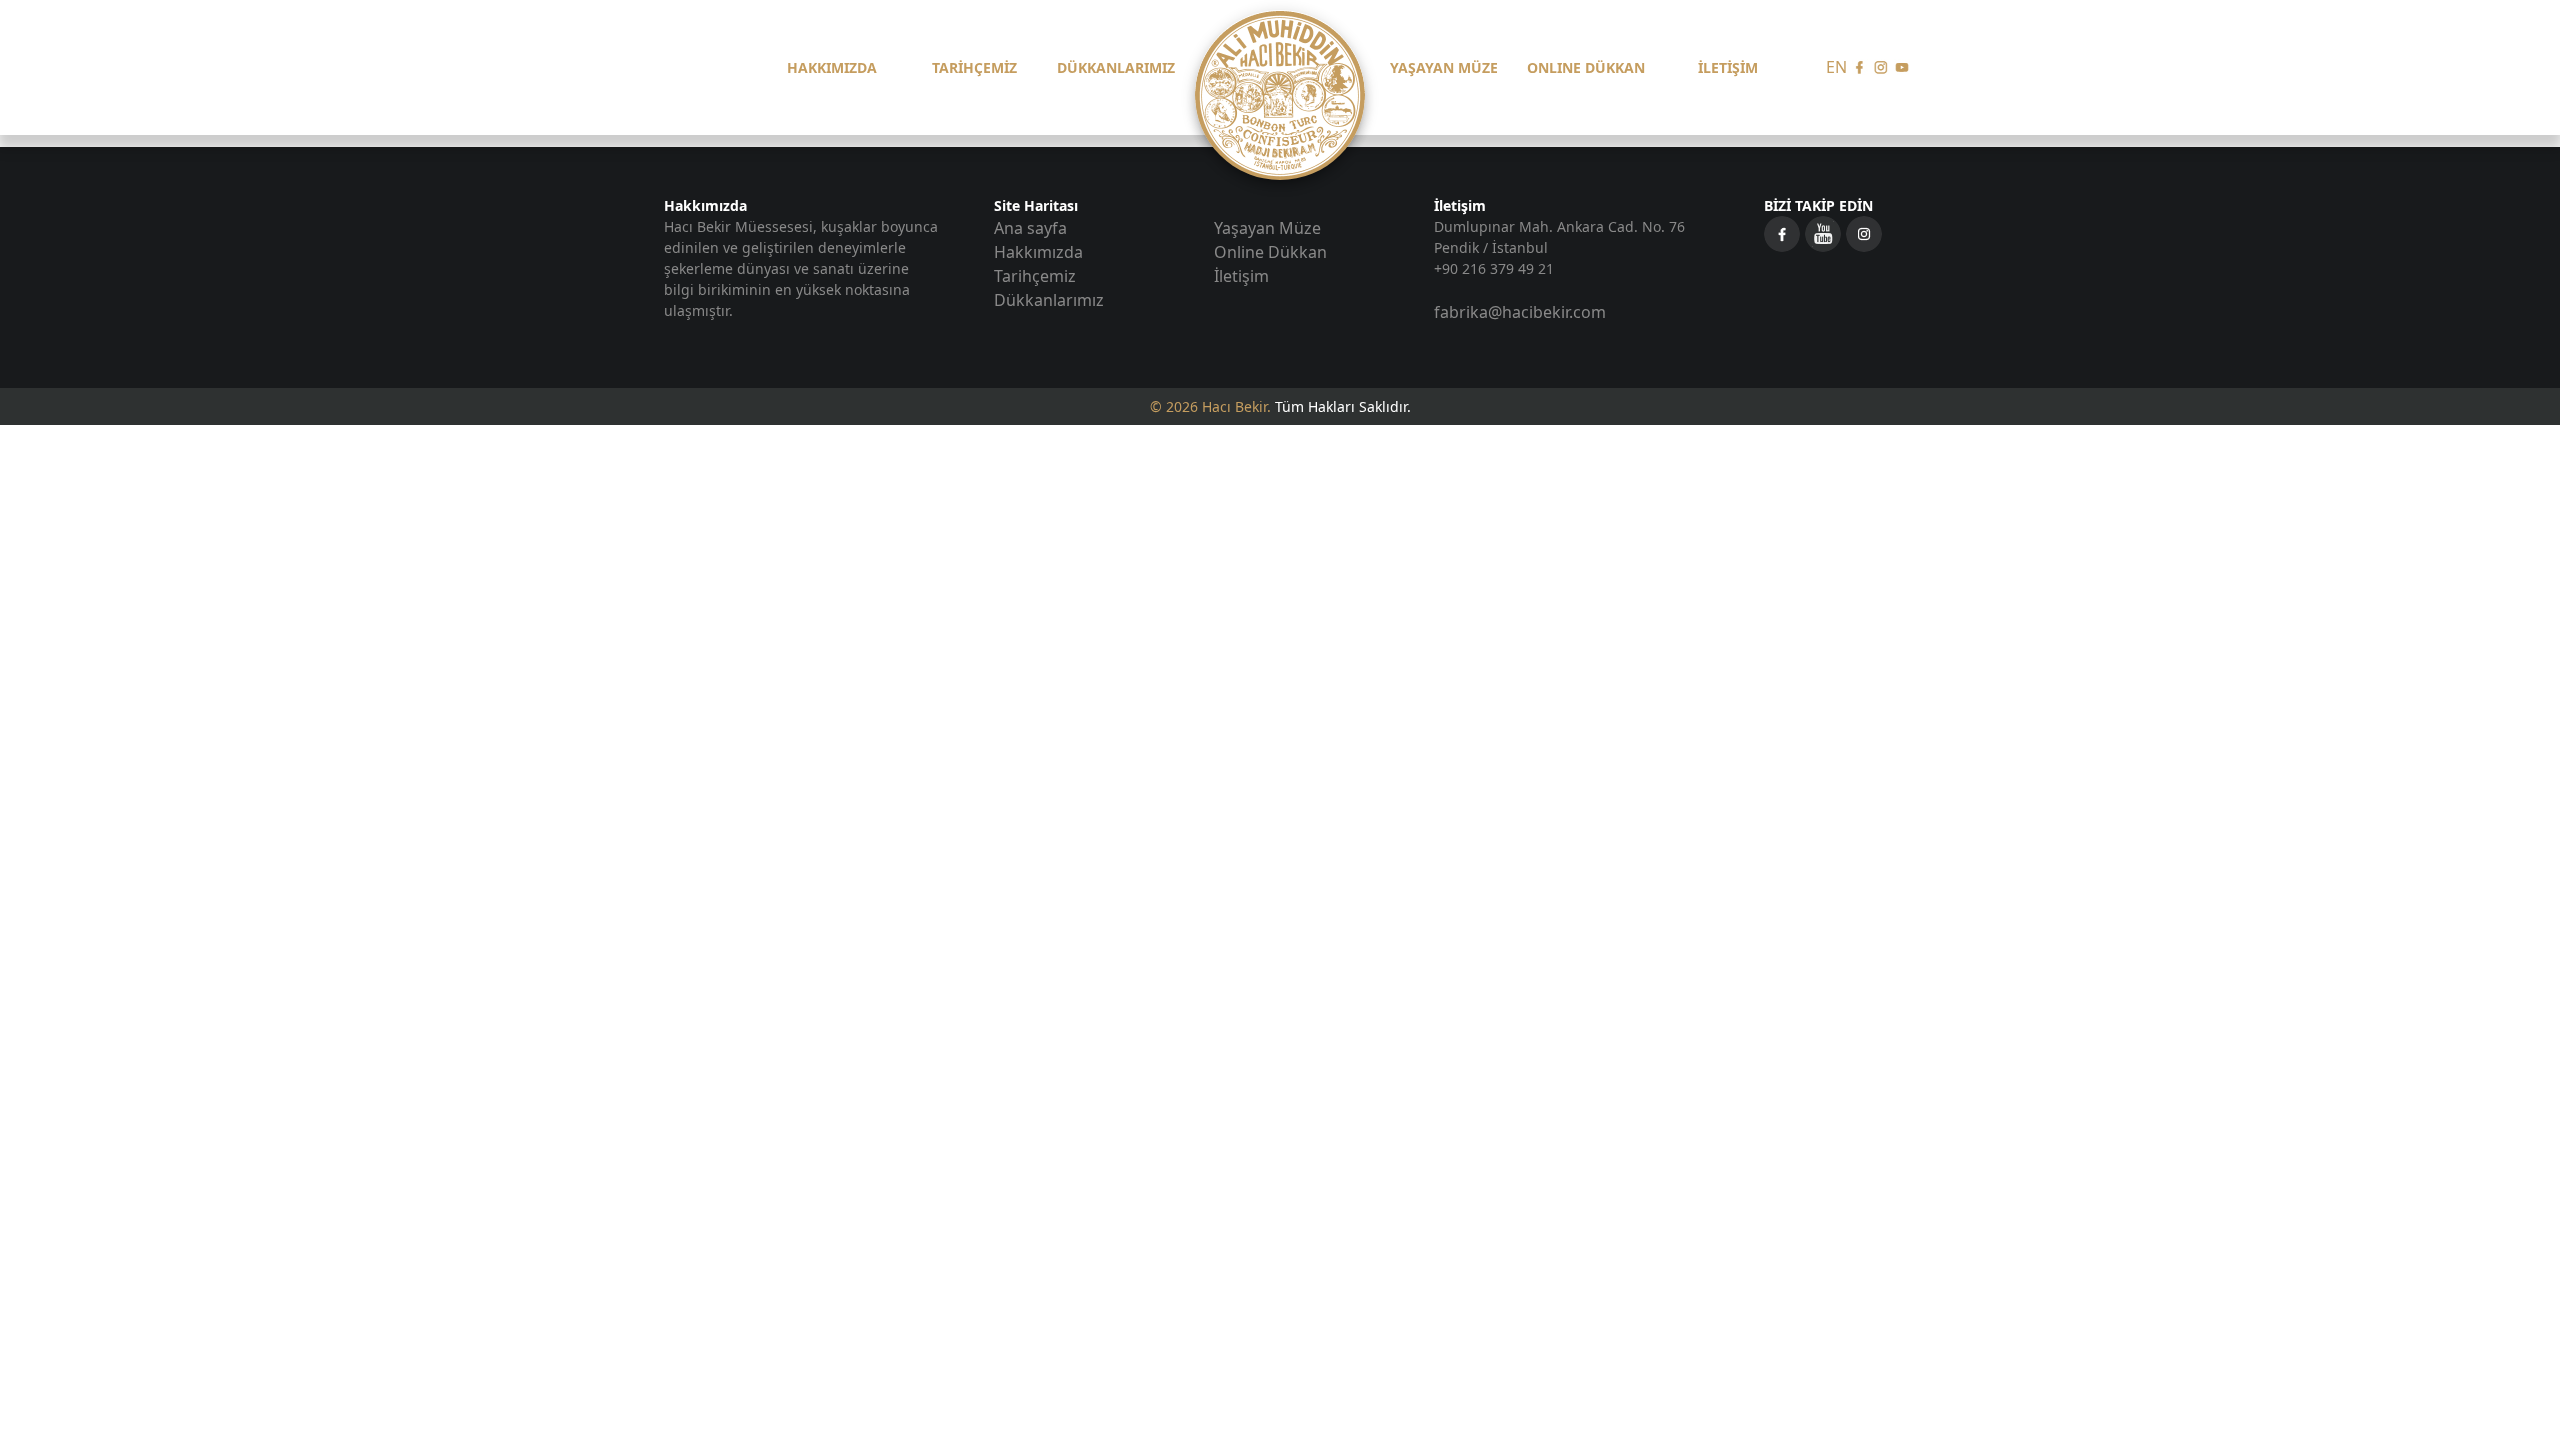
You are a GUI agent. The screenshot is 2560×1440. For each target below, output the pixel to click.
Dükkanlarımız (1049, 300)
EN (1836, 67)
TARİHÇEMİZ (974, 67)
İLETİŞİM (1728, 67)
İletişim (1241, 276)
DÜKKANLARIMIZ (1116, 67)
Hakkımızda (1038, 252)
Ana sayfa (1030, 228)
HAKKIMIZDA (832, 67)
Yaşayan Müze (1267, 228)
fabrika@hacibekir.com (1520, 312)
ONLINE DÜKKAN (1586, 67)
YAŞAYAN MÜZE (1444, 67)
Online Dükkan (1270, 252)
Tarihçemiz (1035, 276)
